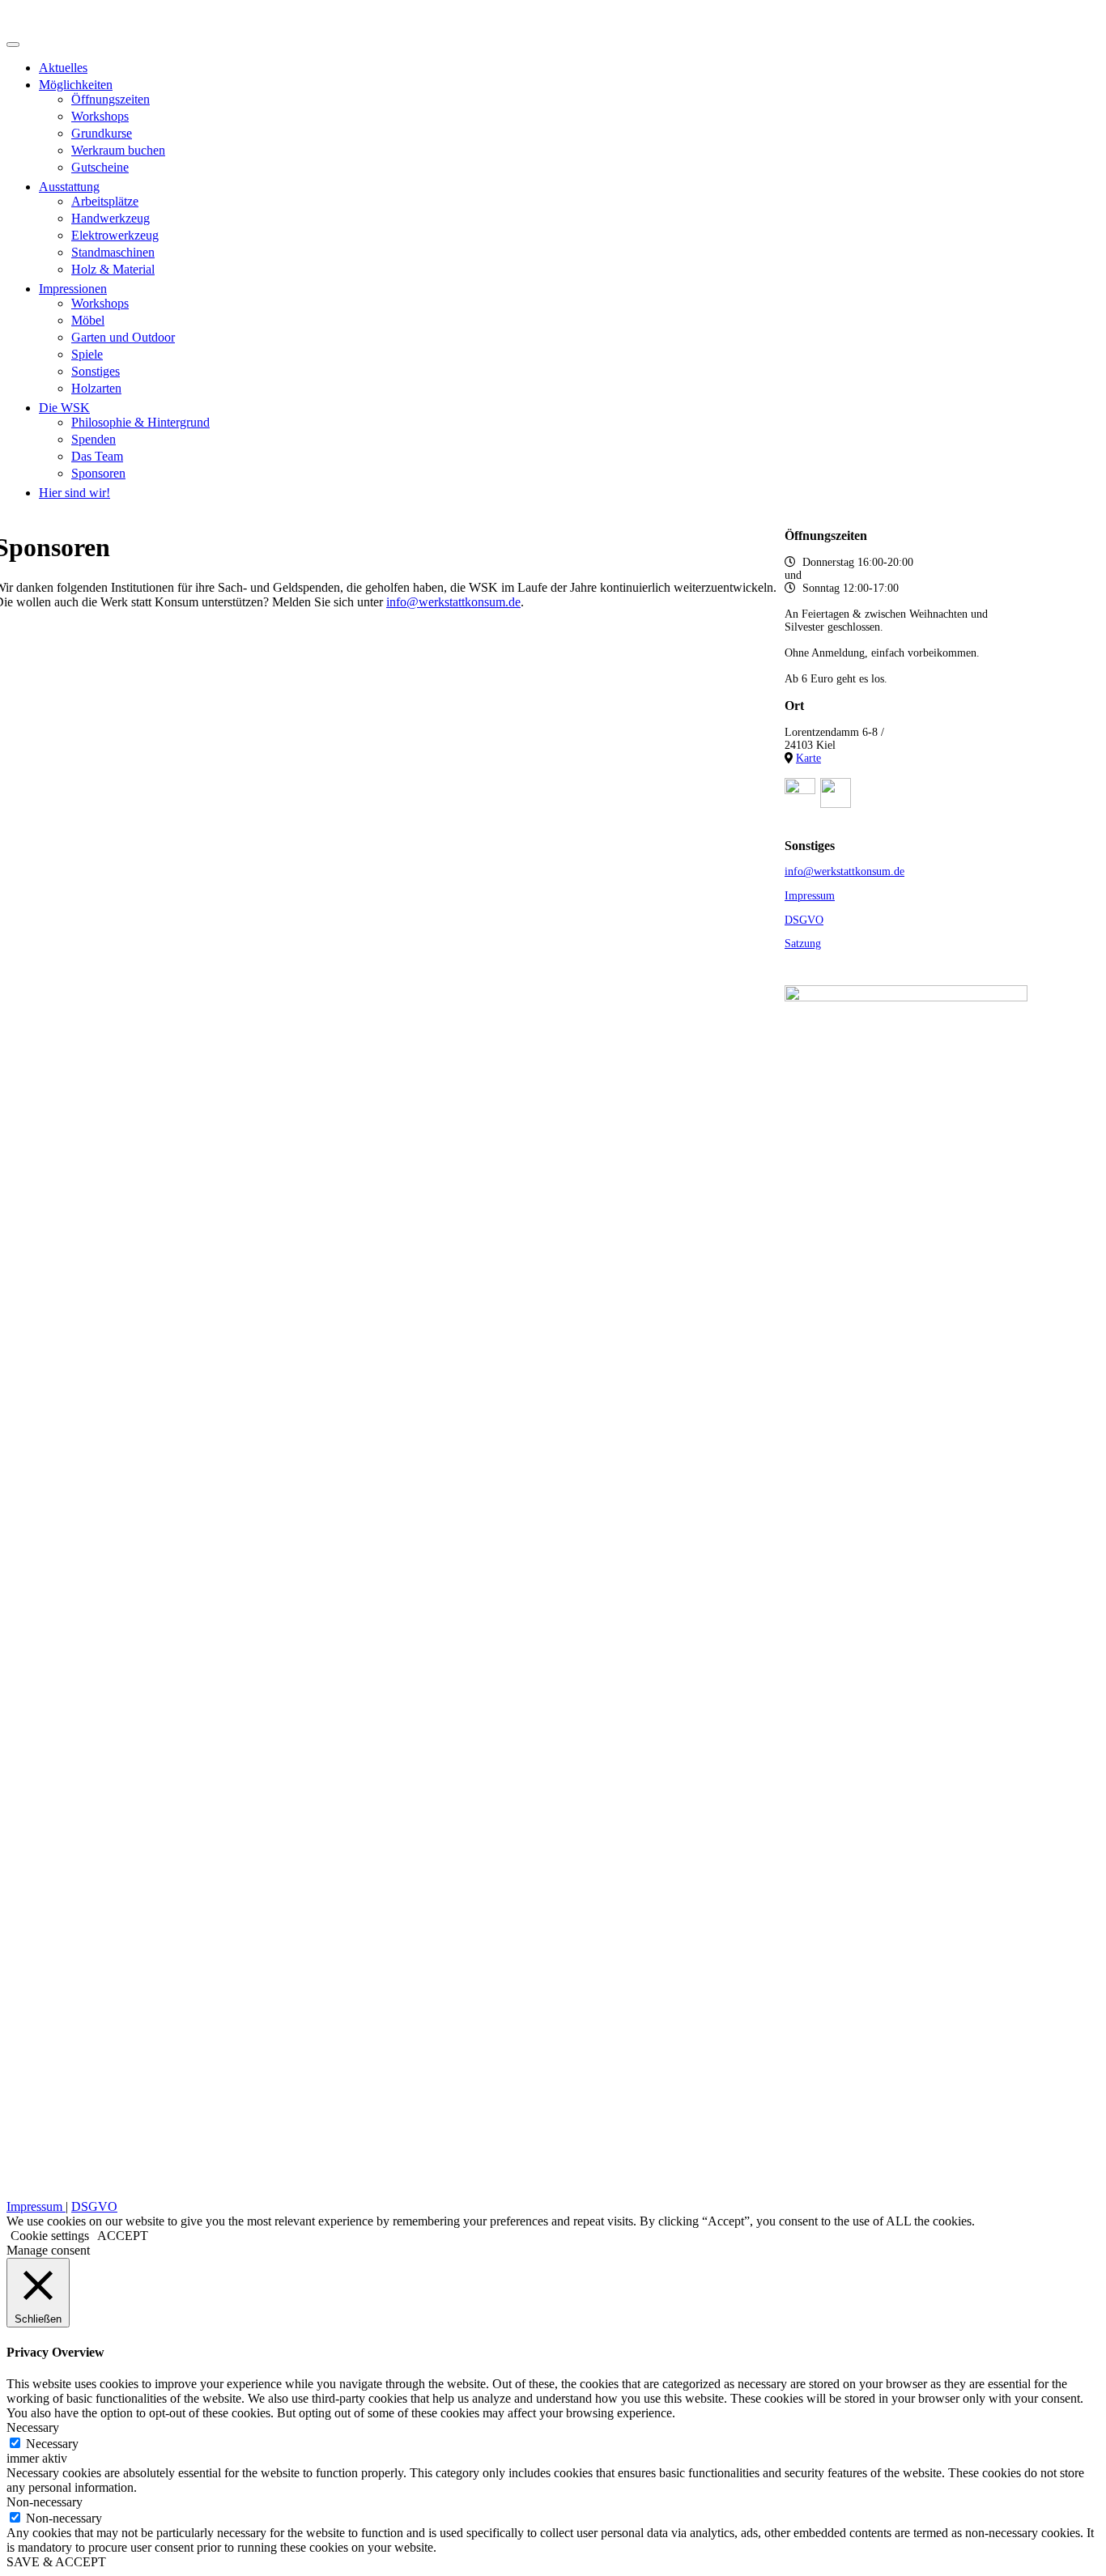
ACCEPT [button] (123, 2236)
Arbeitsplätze (105, 201)
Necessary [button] (33, 2427)
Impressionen (73, 289)
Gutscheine (100, 167)
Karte (808, 758)
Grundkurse (102, 133)
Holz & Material (113, 269)
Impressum (810, 896)
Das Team (97, 456)
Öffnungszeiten (111, 99)
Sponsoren (98, 473)
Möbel (88, 320)
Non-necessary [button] (45, 2502)
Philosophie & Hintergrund (140, 422)
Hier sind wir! (74, 493)
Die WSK (64, 408)
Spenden (94, 439)
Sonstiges (96, 371)
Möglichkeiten (76, 85)
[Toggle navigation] (13, 45)
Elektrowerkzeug (115, 235)
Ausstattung (69, 187)
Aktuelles (63, 68)
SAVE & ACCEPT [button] (56, 2562)
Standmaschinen (113, 252)
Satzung (803, 944)
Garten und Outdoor (123, 337)
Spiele (87, 354)
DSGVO (804, 920)
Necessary (52, 2444)
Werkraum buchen (118, 150)
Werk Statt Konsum (107, 19)
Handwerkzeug (111, 218)
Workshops (100, 116)
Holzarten (96, 388)
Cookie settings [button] (50, 2236)
